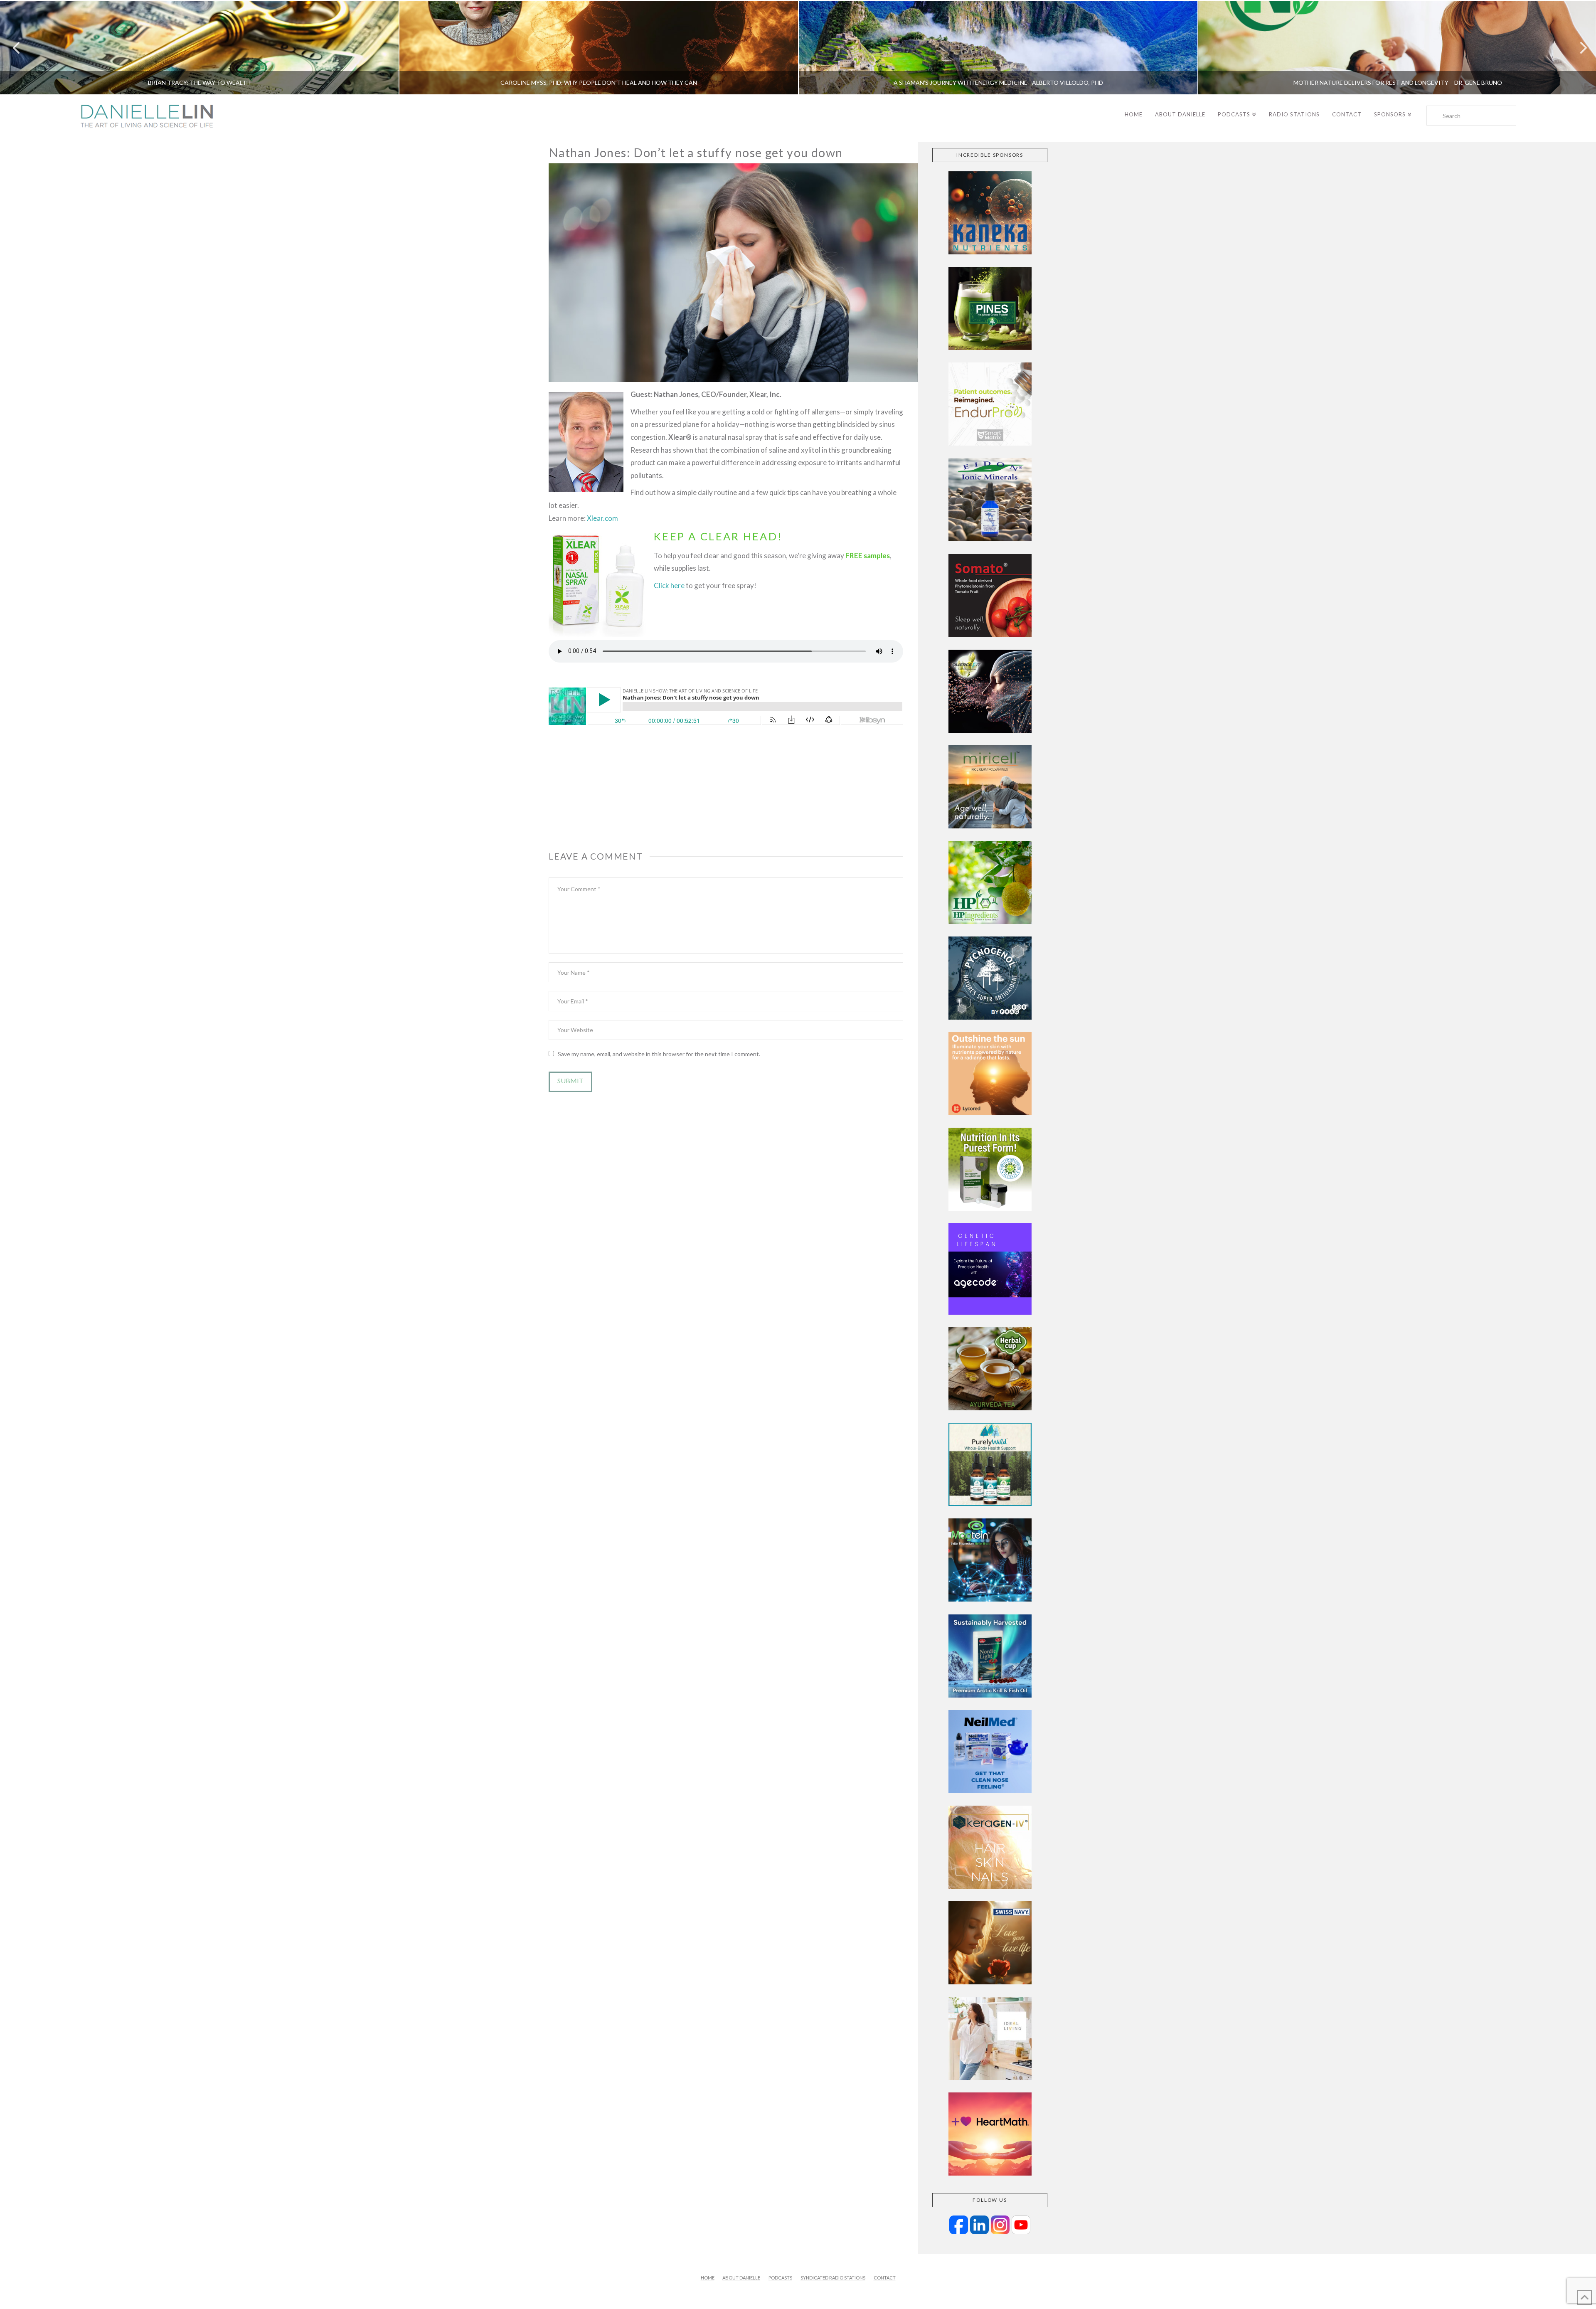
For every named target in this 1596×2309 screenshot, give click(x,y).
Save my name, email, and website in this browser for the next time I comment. (659, 1054)
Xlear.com (602, 518)
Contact (885, 2278)
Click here (669, 585)
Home (708, 2278)
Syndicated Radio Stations (833, 2278)
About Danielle (741, 2278)
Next (1578, 48)
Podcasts (780, 2278)
